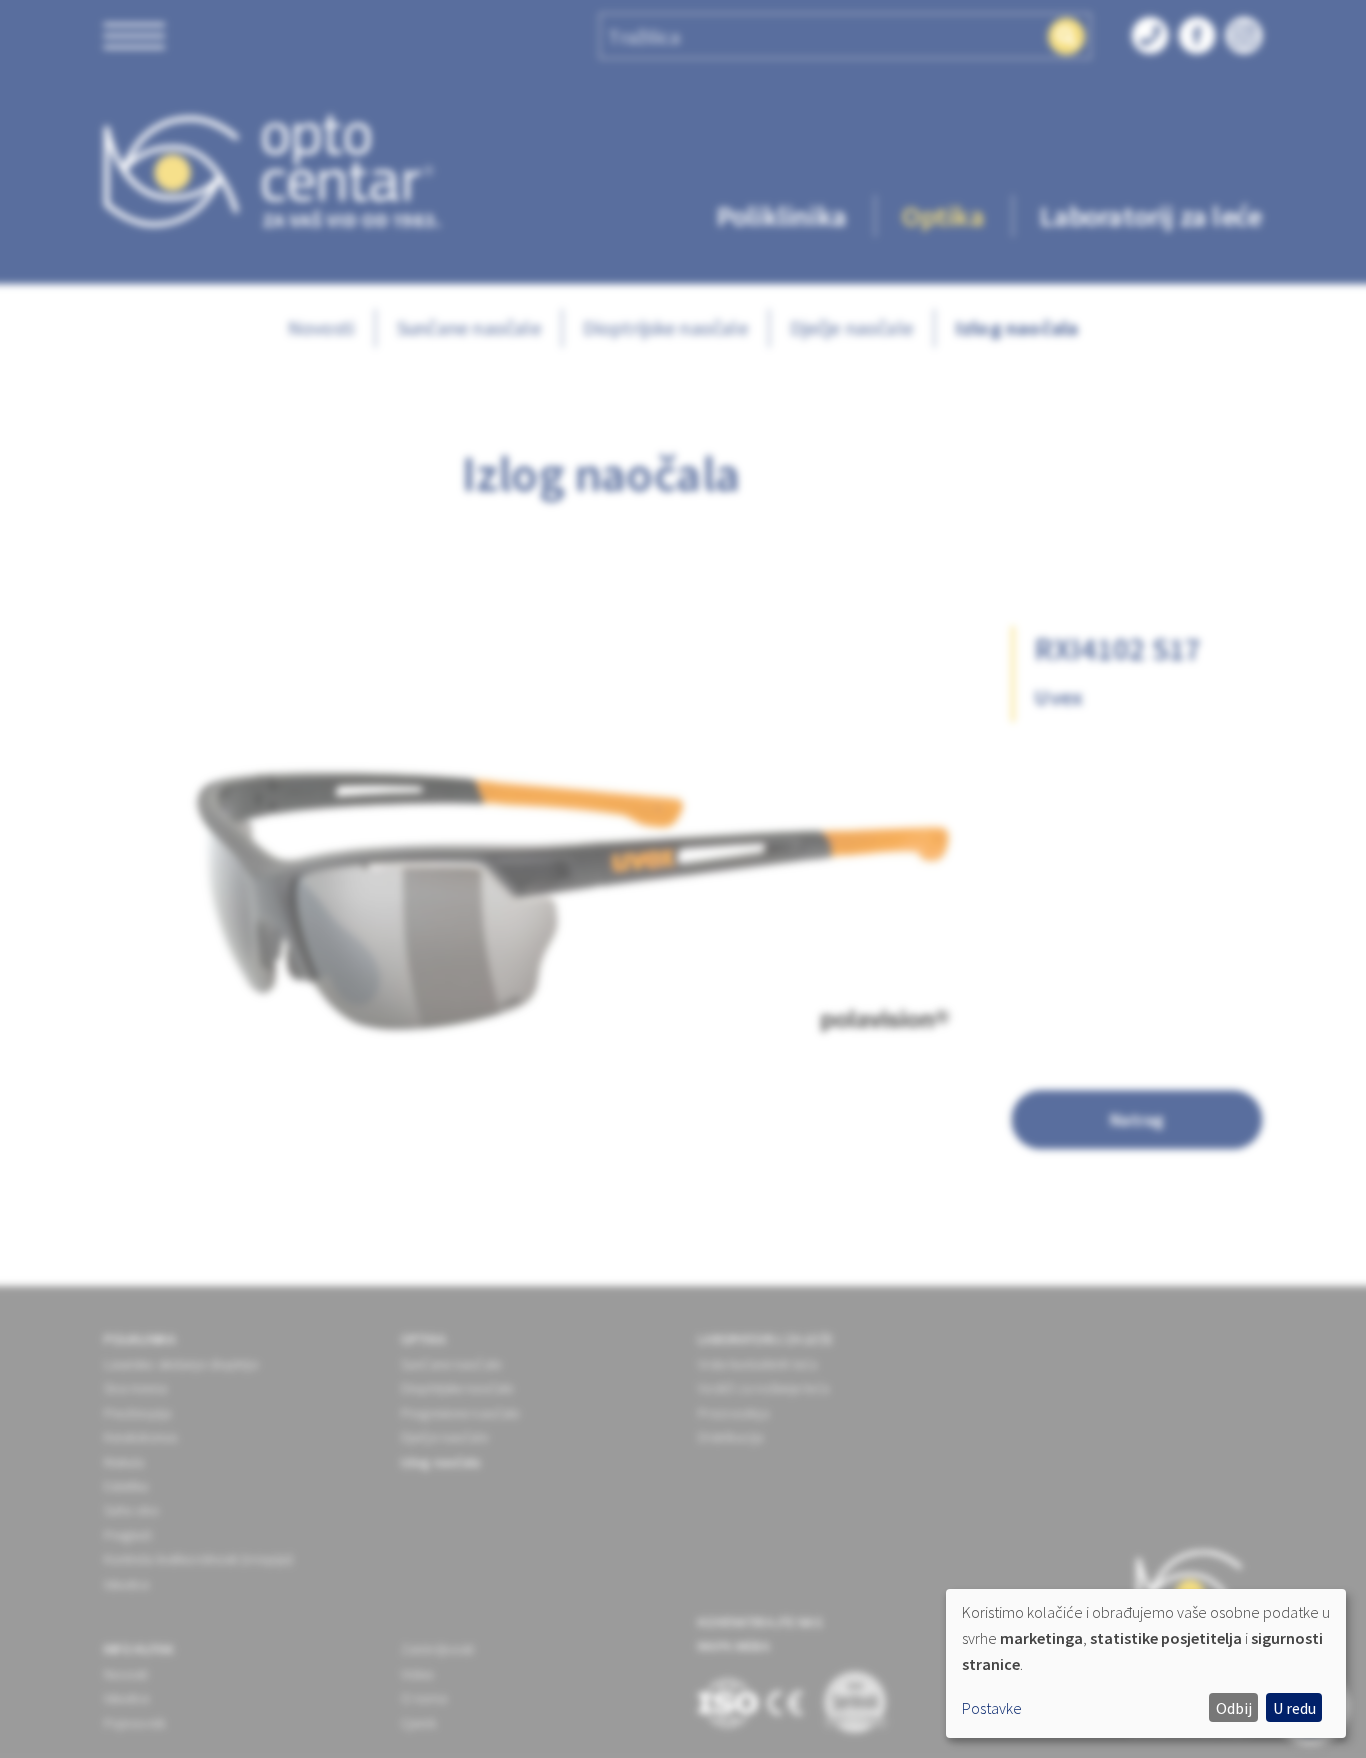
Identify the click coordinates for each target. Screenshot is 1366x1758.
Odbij (1234, 1708)
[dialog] (1146, 1663)
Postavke (992, 1708)
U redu (1294, 1708)
